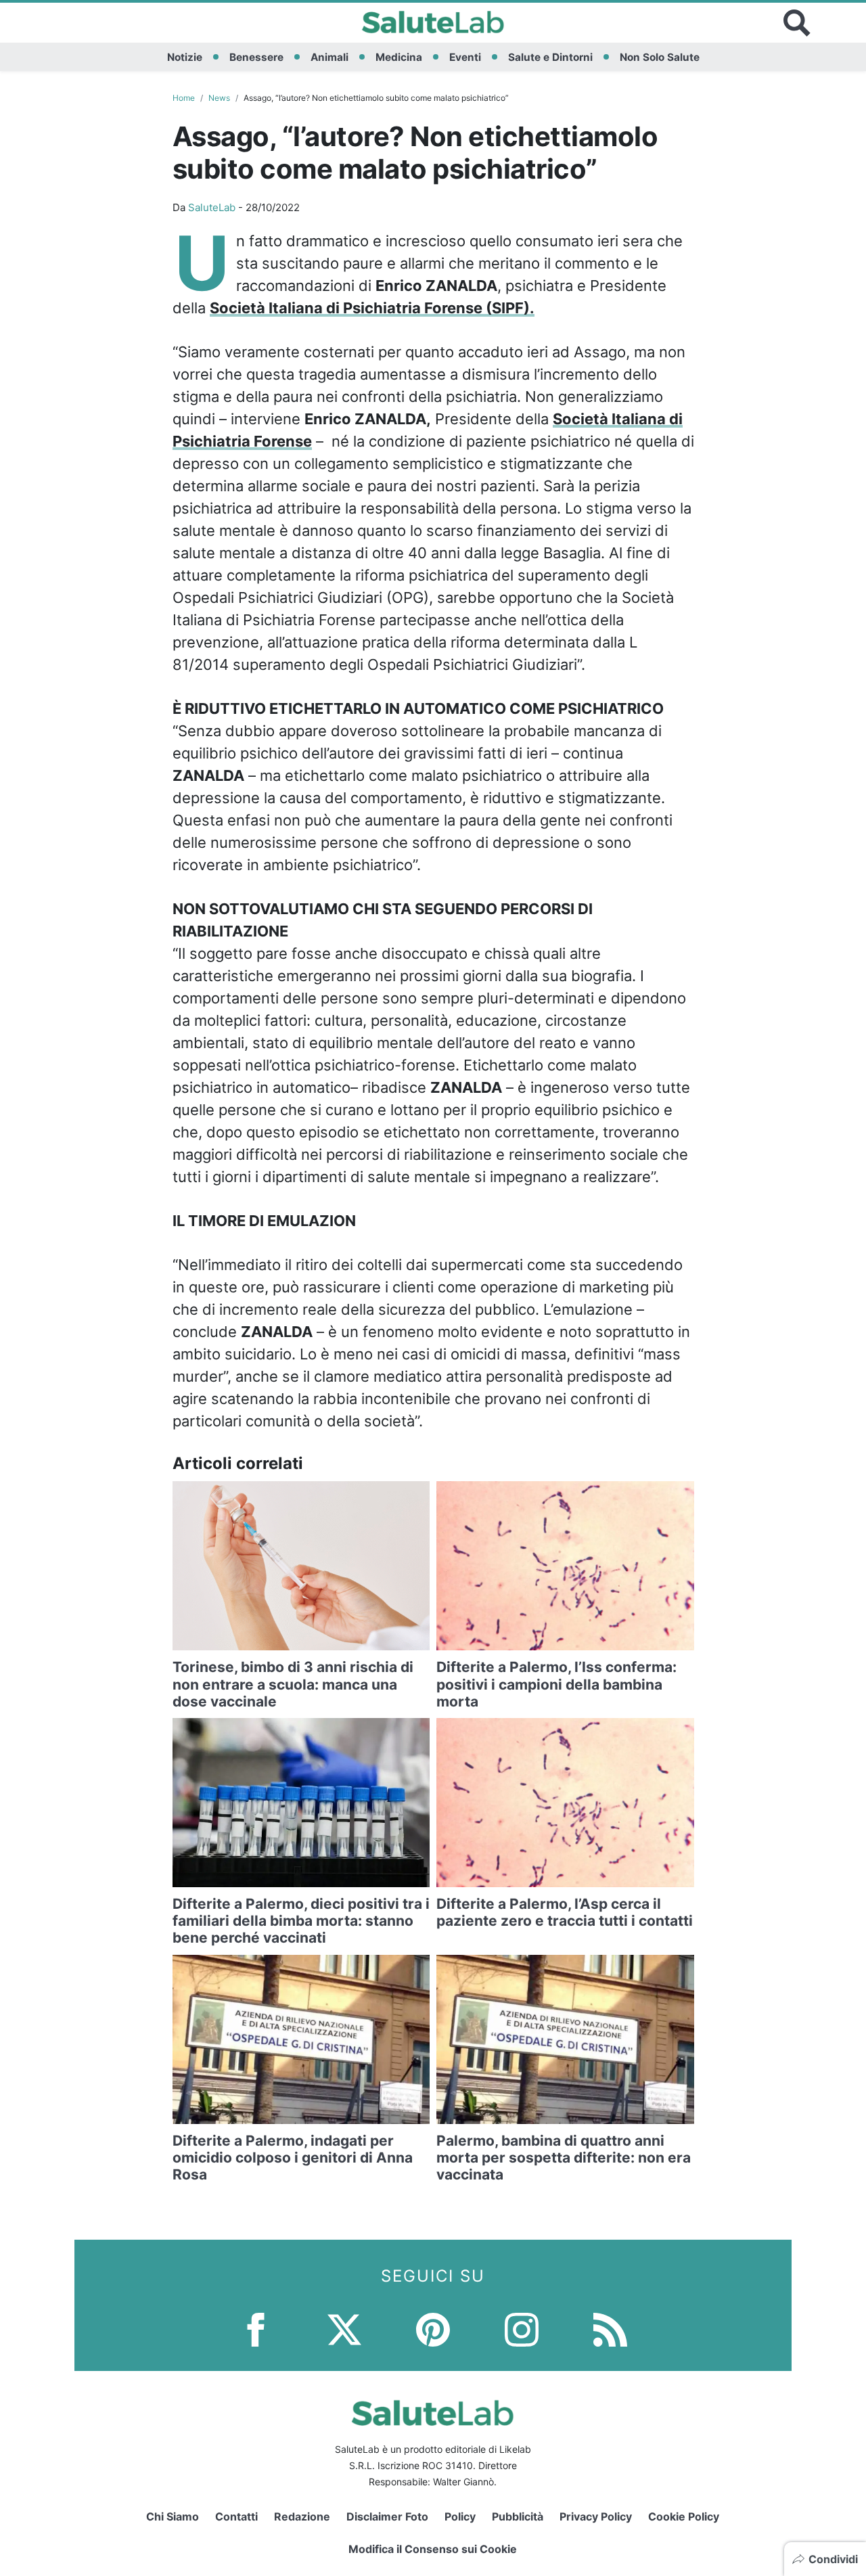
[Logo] (433, 23)
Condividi (833, 2559)
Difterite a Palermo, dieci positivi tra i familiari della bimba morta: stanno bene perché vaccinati (301, 1921)
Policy (460, 2516)
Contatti (236, 2516)
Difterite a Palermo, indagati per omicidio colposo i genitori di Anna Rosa (293, 2157)
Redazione (302, 2516)
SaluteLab (212, 207)
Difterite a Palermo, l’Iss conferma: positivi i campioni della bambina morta (556, 1684)
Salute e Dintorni (550, 57)
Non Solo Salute (660, 57)
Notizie (185, 57)
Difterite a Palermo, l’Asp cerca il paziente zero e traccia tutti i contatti (565, 1912)
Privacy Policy (596, 2516)
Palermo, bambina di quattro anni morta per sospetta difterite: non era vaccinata (564, 2157)
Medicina (399, 57)
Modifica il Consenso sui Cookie (433, 2549)
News (219, 98)
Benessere (256, 57)
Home (184, 98)
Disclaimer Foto (387, 2516)
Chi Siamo (173, 2516)
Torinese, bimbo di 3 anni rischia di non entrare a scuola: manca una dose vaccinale (293, 1684)
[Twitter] (344, 2329)
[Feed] (610, 2329)
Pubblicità (518, 2516)
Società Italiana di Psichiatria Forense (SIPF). (372, 308)
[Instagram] (522, 2329)
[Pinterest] (433, 2329)
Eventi (465, 57)
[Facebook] (256, 2329)
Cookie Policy (684, 2516)
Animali (329, 57)
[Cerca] (797, 23)
